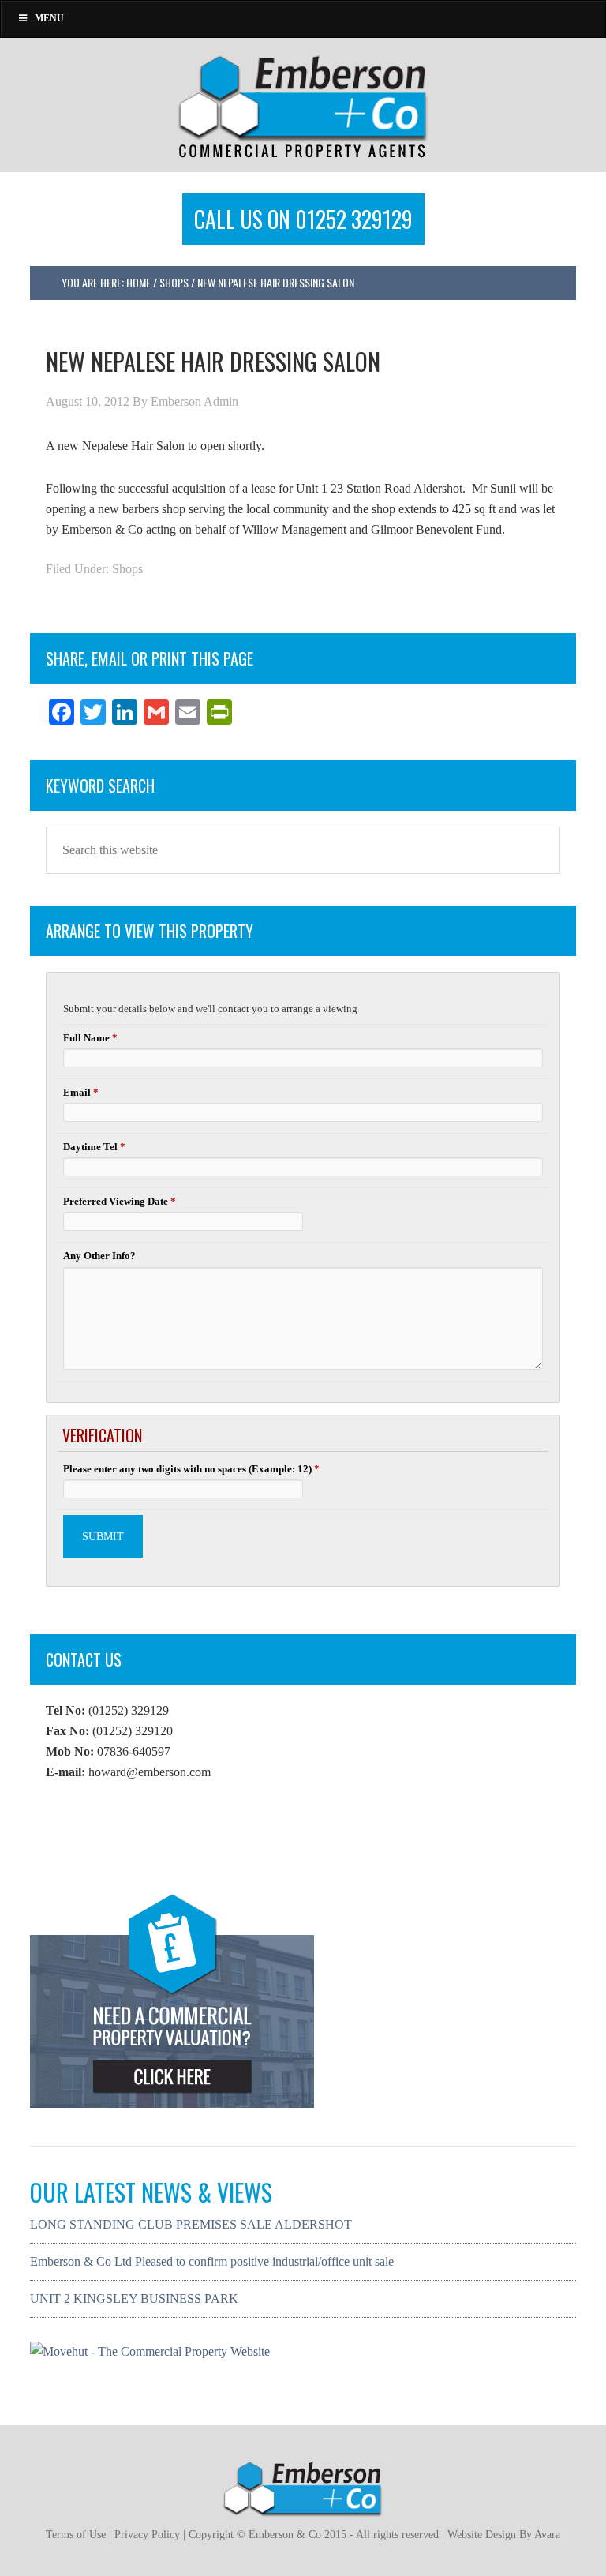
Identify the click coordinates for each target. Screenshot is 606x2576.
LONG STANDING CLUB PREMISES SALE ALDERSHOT (191, 2224)
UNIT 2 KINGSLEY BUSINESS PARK (134, 2299)
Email (81, 1092)
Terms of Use (76, 2535)
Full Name (90, 1038)
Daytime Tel (94, 1147)
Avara (547, 2535)
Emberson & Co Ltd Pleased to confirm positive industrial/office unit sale (212, 2261)
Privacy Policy (147, 2535)
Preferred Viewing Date (120, 1201)
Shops (127, 569)
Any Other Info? (99, 1256)
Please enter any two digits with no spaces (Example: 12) (191, 1469)
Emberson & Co (303, 105)
